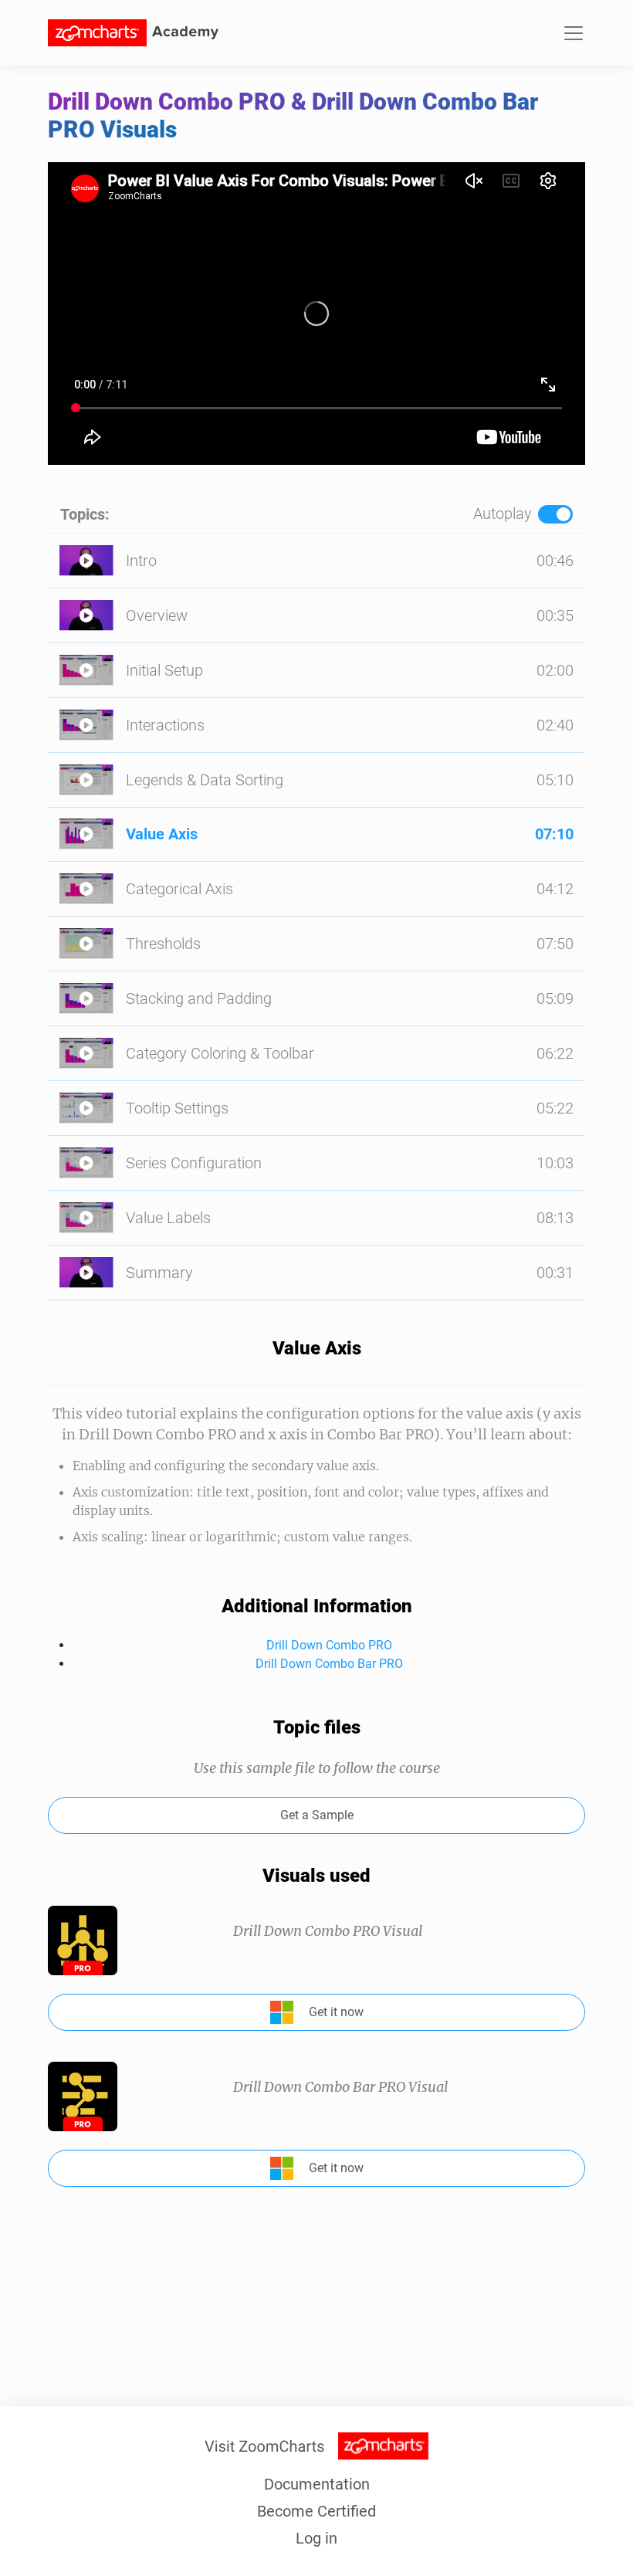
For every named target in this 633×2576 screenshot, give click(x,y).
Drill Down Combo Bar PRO (329, 1664)
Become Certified (316, 2511)
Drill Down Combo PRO (329, 1645)
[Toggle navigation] (574, 33)
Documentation (317, 2484)
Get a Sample (317, 1815)
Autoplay (503, 514)
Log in (316, 2538)
